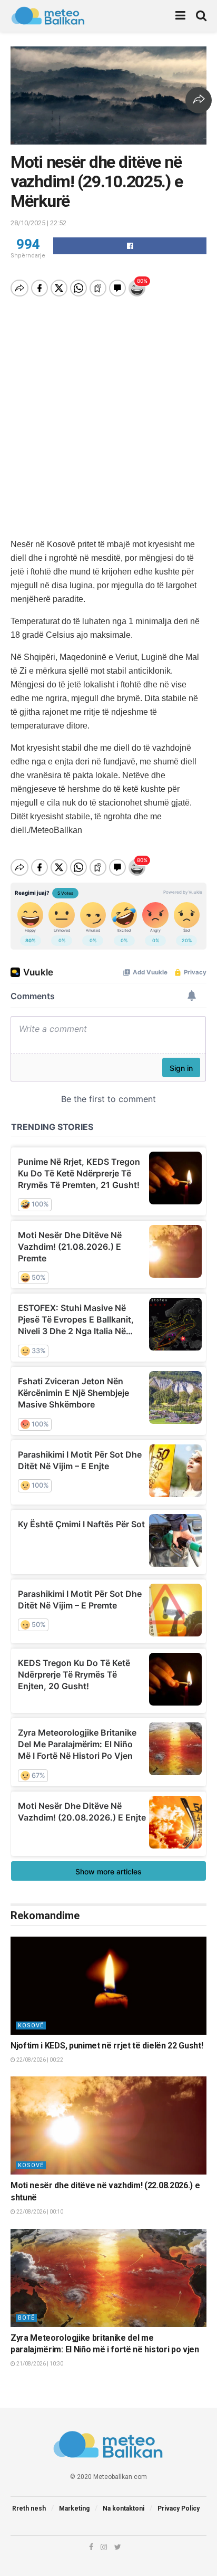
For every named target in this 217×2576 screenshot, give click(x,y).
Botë (26, 2318)
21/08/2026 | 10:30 (39, 2364)
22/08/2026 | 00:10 (39, 2212)
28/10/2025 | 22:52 (38, 223)
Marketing (74, 2508)
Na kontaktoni (124, 2508)
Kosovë (31, 2026)
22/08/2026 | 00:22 (39, 2060)
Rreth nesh (29, 2508)
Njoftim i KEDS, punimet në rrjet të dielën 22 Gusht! (107, 2046)
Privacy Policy (179, 2508)
